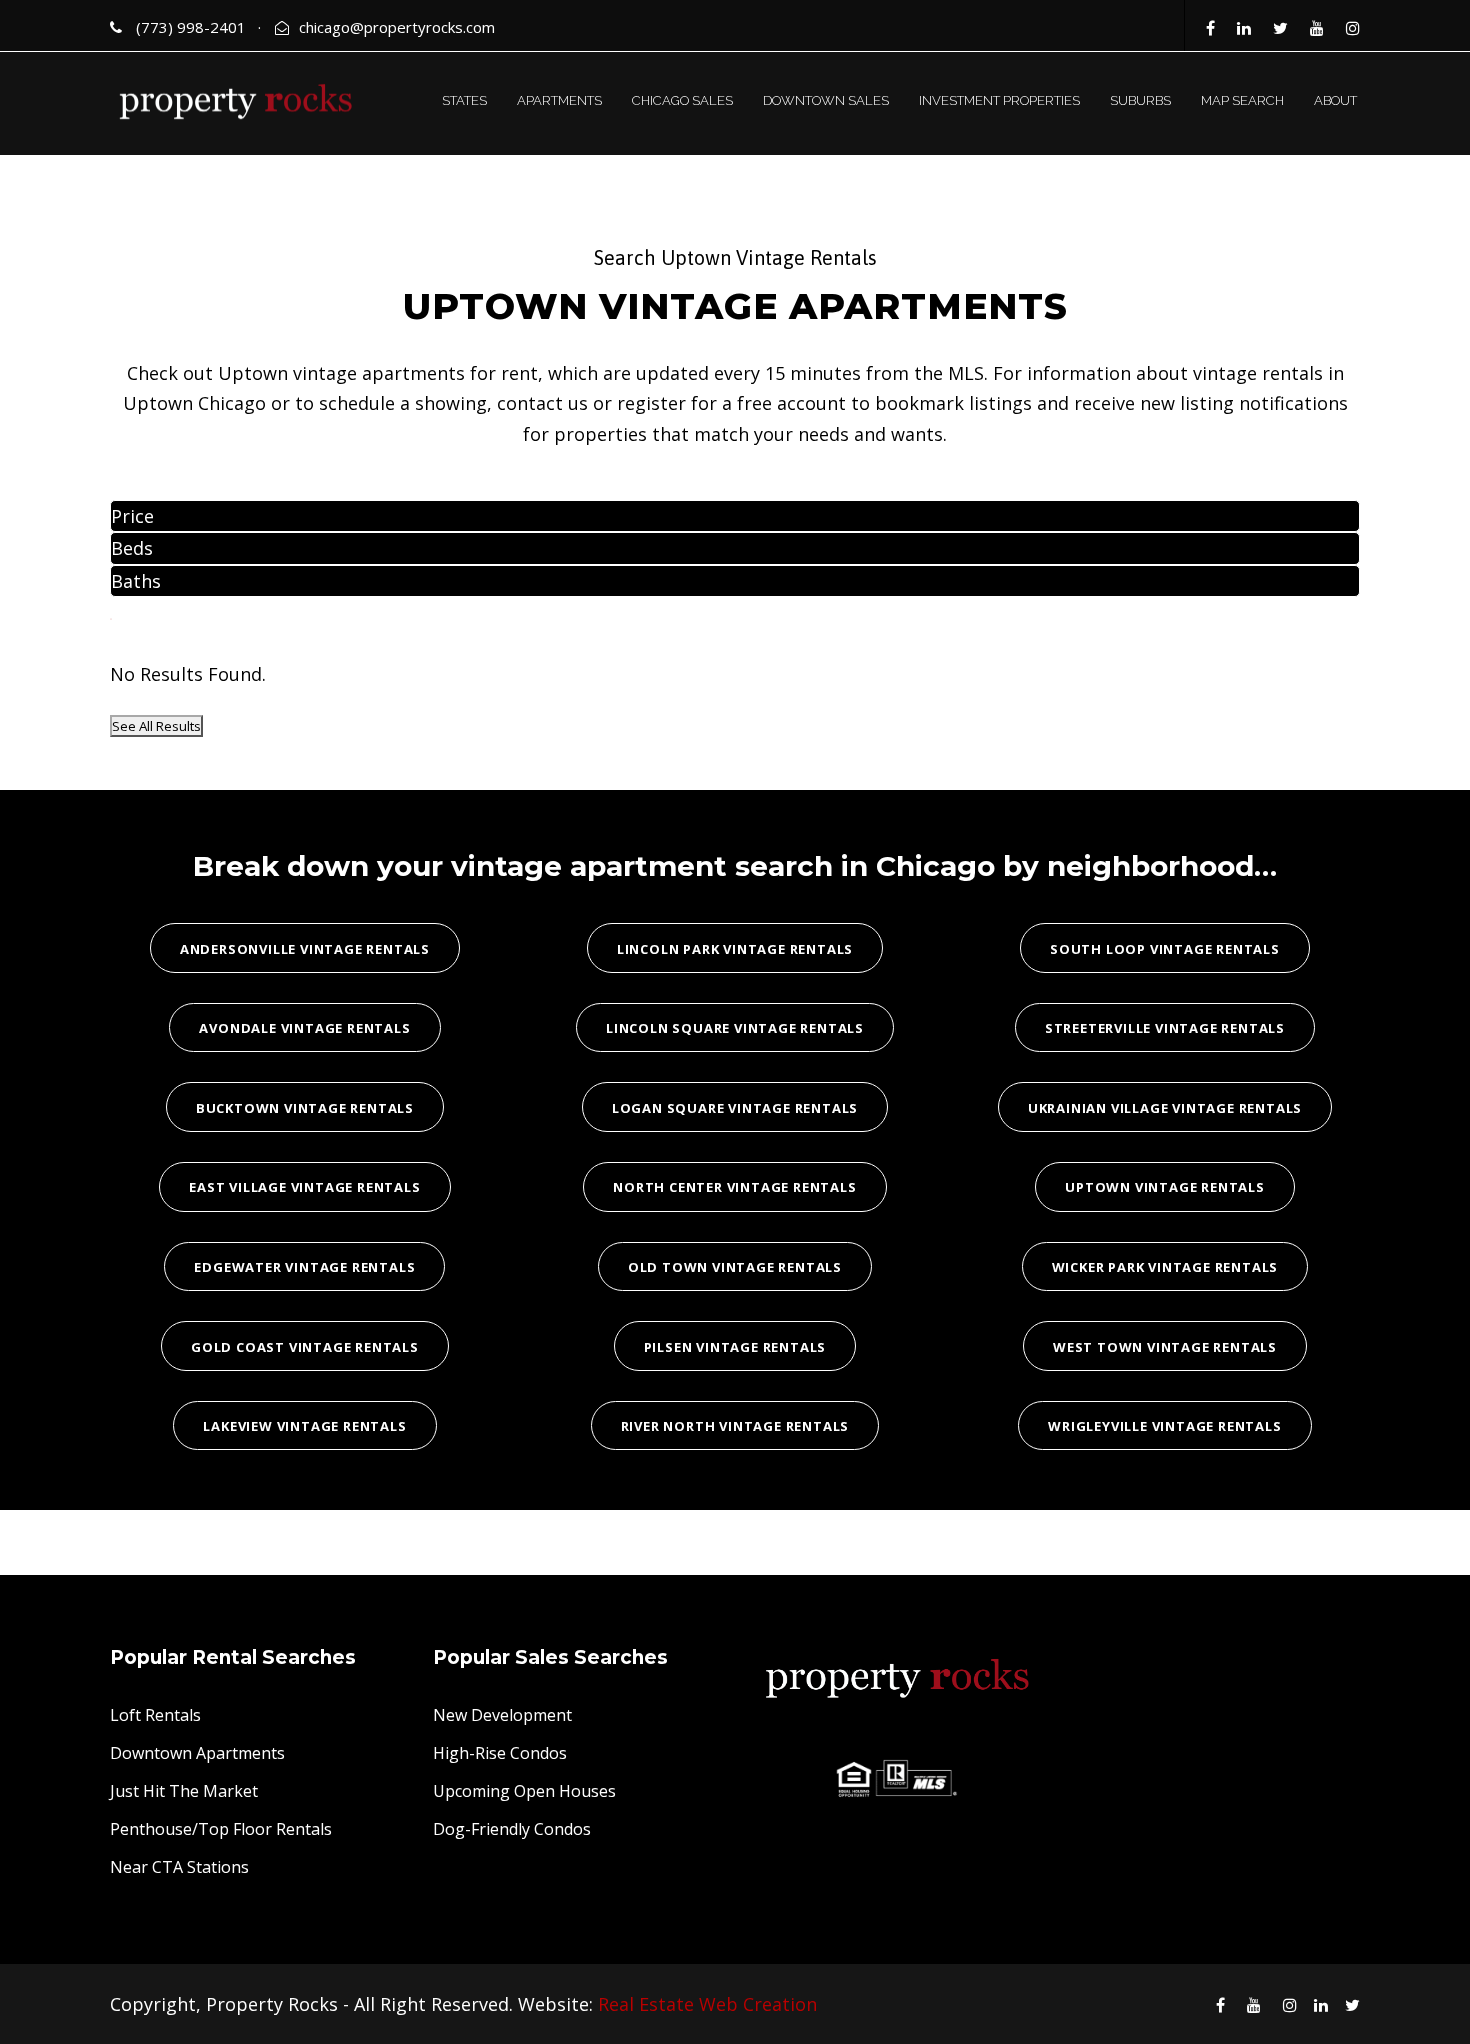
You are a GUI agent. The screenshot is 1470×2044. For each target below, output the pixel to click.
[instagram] (1353, 28)
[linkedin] (1244, 28)
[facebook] (1210, 28)
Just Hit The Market (184, 1791)
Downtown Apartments (197, 1753)
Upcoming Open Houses (524, 1791)
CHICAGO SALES (682, 100)
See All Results (156, 726)
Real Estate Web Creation (707, 2004)
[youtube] (1317, 28)
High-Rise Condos (500, 1753)
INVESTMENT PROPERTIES (999, 100)
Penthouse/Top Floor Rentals (221, 1829)
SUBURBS (1140, 100)
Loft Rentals (155, 1715)
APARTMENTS (559, 100)
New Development (502, 1715)
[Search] (111, 619)
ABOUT (1335, 100)
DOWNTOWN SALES (826, 100)
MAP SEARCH (1242, 100)
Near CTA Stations (179, 1867)
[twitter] (1280, 28)
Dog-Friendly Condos (512, 1829)
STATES (464, 100)
